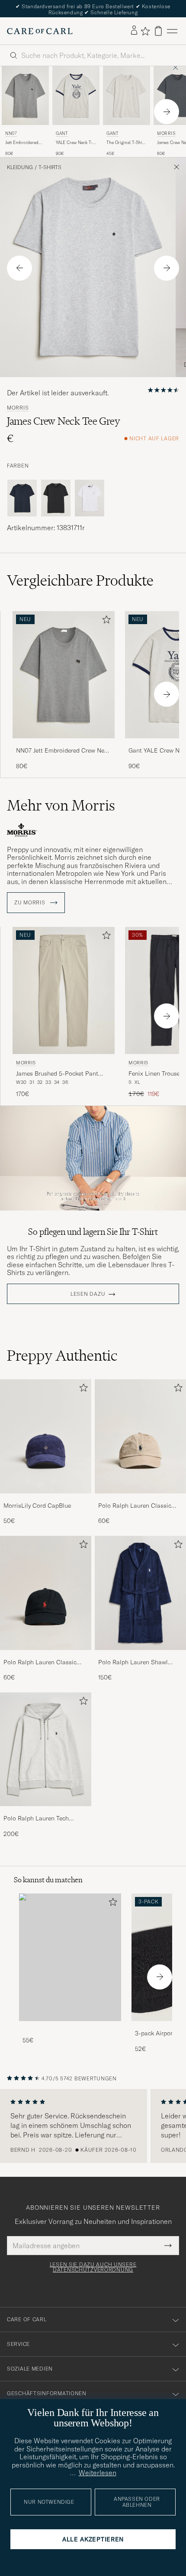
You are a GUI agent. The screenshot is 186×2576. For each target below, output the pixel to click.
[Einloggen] (134, 31)
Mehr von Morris (61, 805)
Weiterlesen (98, 2473)
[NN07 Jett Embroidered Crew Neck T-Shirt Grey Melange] (64, 744)
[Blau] (22, 498)
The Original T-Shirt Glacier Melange (126, 143)
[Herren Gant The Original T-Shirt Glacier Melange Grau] (127, 96)
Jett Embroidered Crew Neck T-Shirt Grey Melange (23, 143)
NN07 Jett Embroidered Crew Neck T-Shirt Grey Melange (63, 751)
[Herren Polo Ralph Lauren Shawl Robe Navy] (140, 1593)
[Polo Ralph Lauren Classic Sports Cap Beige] (140, 1499)
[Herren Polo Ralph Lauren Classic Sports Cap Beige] (140, 1436)
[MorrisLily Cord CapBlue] (46, 1499)
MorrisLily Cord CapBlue (37, 1506)
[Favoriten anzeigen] (145, 31)
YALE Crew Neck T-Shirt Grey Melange (75, 143)
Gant (62, 133)
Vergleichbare (80, 580)
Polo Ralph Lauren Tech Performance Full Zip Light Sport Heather (40, 1819)
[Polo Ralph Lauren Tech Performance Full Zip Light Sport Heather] (46, 1812)
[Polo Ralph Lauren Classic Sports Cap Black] (46, 1656)
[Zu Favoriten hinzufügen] (105, 621)
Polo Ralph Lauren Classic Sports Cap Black (40, 1663)
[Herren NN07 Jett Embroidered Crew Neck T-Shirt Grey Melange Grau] (25, 96)
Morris (18, 408)
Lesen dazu (88, 1294)
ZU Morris (30, 903)
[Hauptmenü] (172, 31)
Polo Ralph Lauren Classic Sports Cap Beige (135, 1506)
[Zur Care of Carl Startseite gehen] (40, 31)
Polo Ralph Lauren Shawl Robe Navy (133, 1663)
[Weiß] (90, 498)
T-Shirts (50, 167)
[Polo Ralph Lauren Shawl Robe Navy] (140, 1656)
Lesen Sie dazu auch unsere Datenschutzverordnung (93, 2267)
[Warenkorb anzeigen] (158, 31)
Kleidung (20, 167)
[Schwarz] (56, 498)
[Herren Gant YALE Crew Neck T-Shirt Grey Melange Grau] (76, 96)
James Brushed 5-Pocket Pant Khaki (57, 1074)
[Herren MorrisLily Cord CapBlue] (46, 1436)
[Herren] (70, 1957)
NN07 (11, 133)
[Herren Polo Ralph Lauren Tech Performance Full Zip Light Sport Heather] (46, 1749)
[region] (93, 2126)
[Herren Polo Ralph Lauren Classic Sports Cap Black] (46, 1593)
